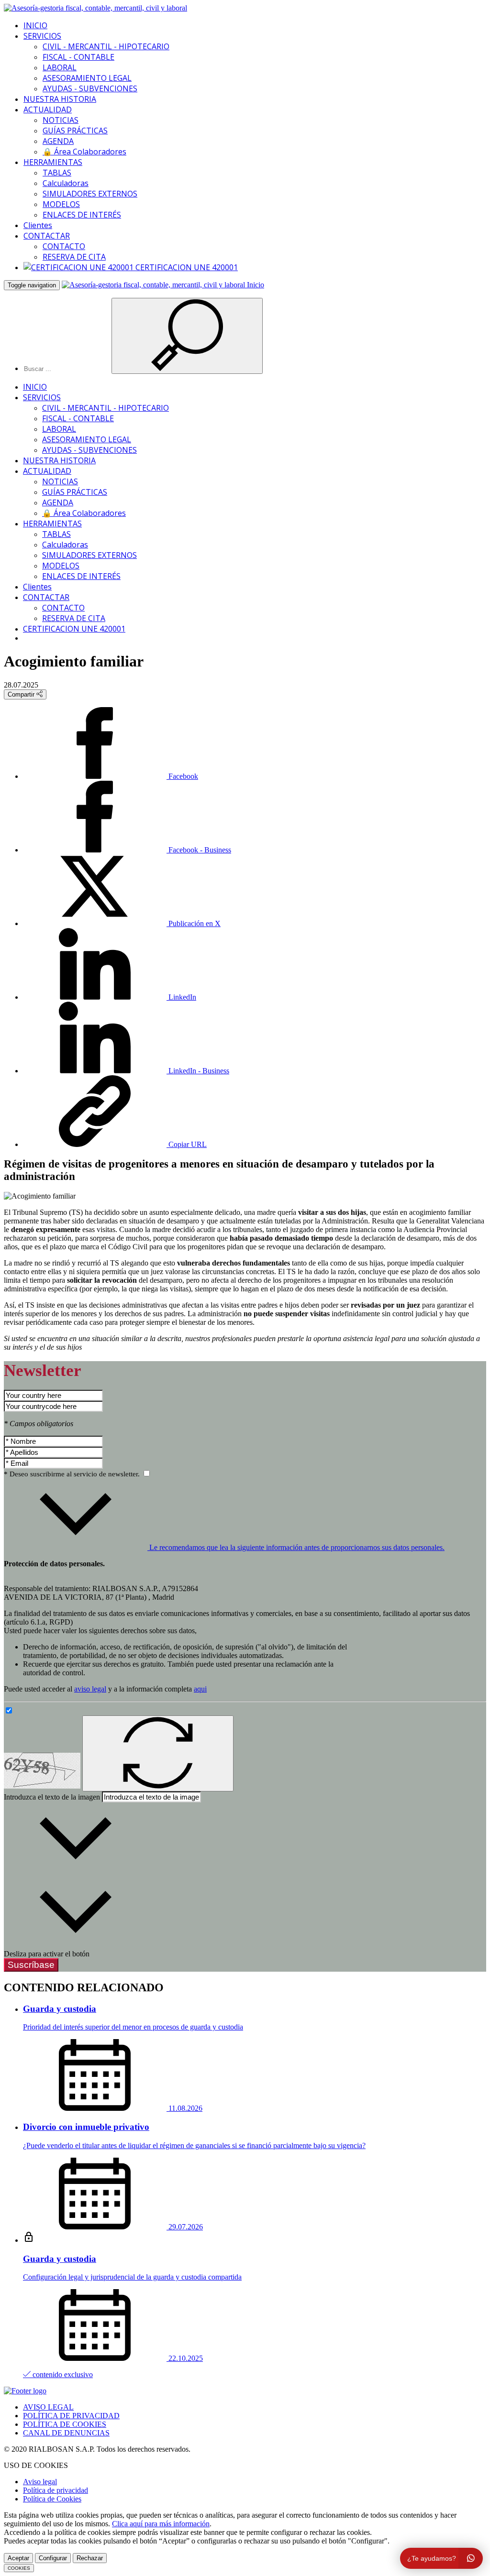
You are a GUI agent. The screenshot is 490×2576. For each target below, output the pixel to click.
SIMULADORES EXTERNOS (90, 194)
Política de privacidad (56, 2490)
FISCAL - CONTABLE (78, 57)
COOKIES (19, 2568)
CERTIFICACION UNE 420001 (186, 267)
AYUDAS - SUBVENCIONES (90, 88)
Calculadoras (66, 183)
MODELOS (61, 204)
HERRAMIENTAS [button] (53, 162)
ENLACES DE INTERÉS (82, 215)
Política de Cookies (52, 2499)
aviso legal (90, 1689)
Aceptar (18, 2558)
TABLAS (57, 173)
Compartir (22, 694)
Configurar (53, 2558)
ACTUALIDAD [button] (48, 109)
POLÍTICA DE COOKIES (65, 2424)
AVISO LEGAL (48, 2407)
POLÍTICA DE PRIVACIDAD (71, 2416)
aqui (200, 1689)
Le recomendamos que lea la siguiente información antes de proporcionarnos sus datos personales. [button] (296, 1547)
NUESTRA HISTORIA (60, 99)
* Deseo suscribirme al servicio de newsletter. (73, 1474)
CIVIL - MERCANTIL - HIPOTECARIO (106, 46)
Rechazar (90, 2558)
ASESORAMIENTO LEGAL (87, 78)
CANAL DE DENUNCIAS (66, 2433)
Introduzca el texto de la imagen (52, 1797)
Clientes (38, 225)
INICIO (35, 25)
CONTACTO (64, 246)
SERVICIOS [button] (42, 36)
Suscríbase (31, 1965)
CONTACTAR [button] (47, 236)
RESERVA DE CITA (74, 257)
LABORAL (60, 67)
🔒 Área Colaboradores (84, 152)
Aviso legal (40, 2482)
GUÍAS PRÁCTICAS (75, 131)
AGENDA (58, 141)
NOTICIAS (61, 120)
